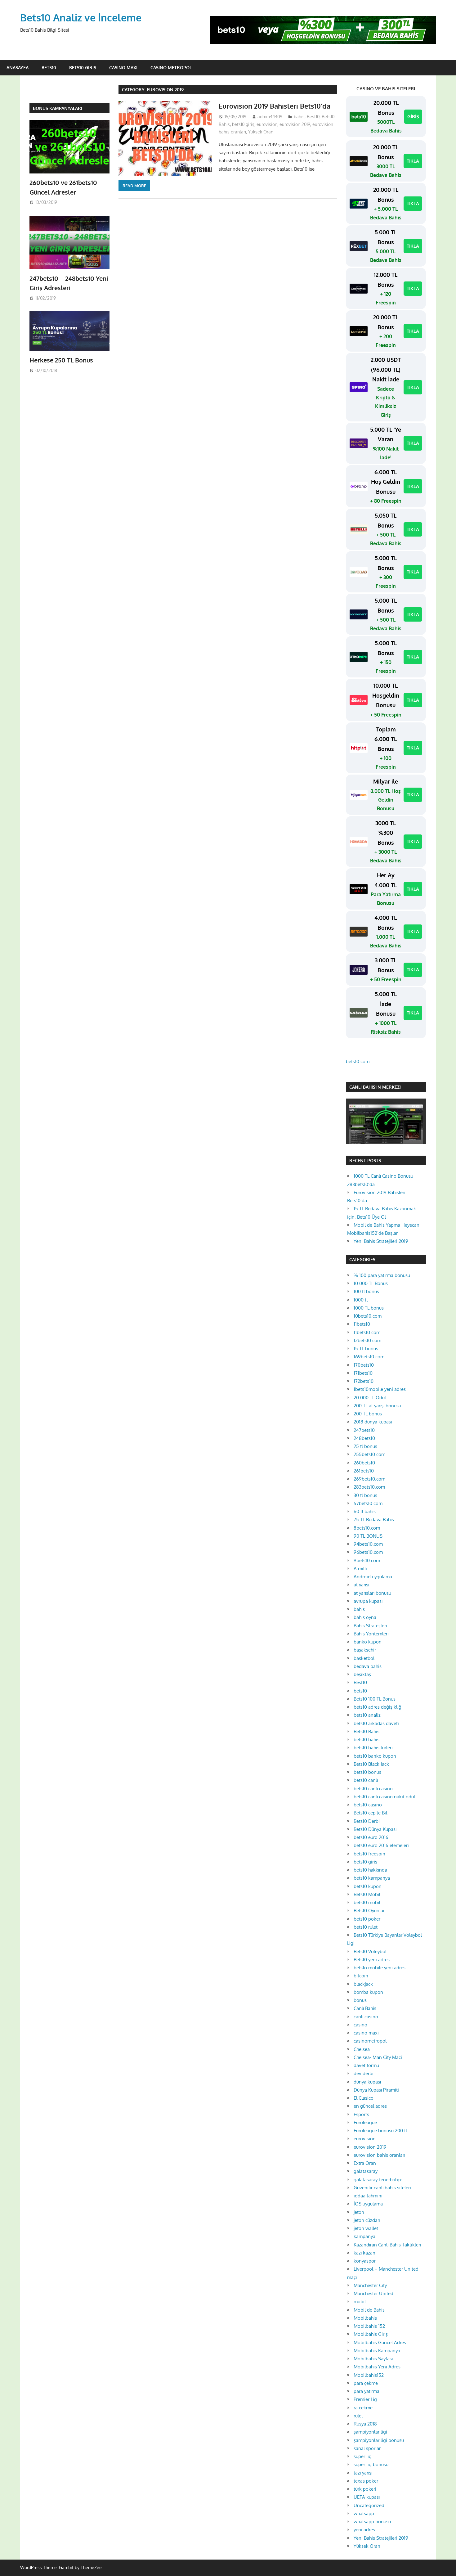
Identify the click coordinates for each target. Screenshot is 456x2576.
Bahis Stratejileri (370, 1626)
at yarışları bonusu (372, 1593)
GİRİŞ (413, 117)
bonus (360, 2000)
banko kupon (368, 1642)
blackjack (363, 1984)
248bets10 (364, 1438)
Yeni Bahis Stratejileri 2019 (381, 1241)
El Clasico (364, 2098)
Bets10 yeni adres (372, 1960)
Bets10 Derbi (367, 1821)
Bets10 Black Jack (371, 1764)
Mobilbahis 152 (369, 2326)
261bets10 (364, 1471)
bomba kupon (368, 1992)
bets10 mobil (367, 1902)
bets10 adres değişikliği (378, 1707)
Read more (134, 186)
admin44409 (270, 117)
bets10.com (358, 1061)
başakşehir (365, 1650)
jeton (359, 2212)
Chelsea (362, 2049)
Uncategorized (369, 2505)
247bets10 (364, 1430)
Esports (361, 2114)
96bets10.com (368, 1552)
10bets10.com (368, 1316)
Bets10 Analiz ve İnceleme (81, 18)
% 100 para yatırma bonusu (382, 1275)
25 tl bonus (365, 1446)
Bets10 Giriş (83, 67)
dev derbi (364, 2073)
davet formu (366, 2065)
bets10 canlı (366, 1780)
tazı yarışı (363, 2473)
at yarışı (361, 1585)
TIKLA (413, 161)
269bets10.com (369, 1479)
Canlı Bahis (365, 2008)
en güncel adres (370, 2106)
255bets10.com (369, 1454)
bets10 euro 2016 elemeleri (381, 1845)
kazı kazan (364, 2253)
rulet (358, 2416)
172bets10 (364, 1381)
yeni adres (364, 2530)
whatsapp (364, 2513)
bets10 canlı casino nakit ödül (384, 1797)
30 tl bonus (365, 1495)
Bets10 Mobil (367, 1894)
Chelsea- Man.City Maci (378, 2057)
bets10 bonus (367, 1772)
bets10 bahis (367, 1740)
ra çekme (363, 2408)
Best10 (313, 117)
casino (360, 2025)
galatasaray (366, 2171)
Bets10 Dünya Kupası (375, 1829)
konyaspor (365, 2261)
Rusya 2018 (365, 2424)
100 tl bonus (366, 1291)
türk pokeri (365, 2489)
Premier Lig (365, 2399)
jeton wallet (366, 2228)
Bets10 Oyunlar (369, 1911)
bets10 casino (368, 1805)
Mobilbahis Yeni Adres (377, 2367)
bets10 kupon (368, 1886)
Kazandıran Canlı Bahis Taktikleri (387, 2245)
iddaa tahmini (368, 2196)
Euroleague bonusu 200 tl (380, 2131)
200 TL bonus (368, 1414)
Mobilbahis (365, 2318)
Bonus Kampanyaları (58, 108)
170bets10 (364, 1365)
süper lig (363, 2456)
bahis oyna (365, 1617)
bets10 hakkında (370, 1870)
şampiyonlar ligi (370, 2432)
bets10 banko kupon (375, 1756)
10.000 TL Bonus (371, 1283)
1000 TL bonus (369, 1308)
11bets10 (362, 1324)
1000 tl (361, 1300)
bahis (299, 117)
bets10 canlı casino (373, 1789)
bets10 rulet (366, 1927)
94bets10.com (368, 1544)
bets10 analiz (367, 1715)
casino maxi (366, 2033)
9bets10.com (367, 1560)
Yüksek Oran (261, 132)
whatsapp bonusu (372, 2522)
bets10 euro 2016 (371, 1837)
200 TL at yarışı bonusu (377, 1406)
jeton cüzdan (367, 2220)
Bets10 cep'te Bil (370, 1813)
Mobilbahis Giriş (371, 2334)
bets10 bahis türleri (373, 1748)
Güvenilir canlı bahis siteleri (382, 2188)
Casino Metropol (171, 67)
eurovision (267, 124)
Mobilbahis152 (369, 2375)
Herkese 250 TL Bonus (61, 360)
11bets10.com (367, 1332)
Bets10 (49, 67)
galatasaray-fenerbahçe (378, 2180)
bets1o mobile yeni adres (380, 1968)
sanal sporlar (367, 2448)
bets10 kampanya (372, 1878)
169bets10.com (369, 1357)
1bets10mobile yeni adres (380, 1389)
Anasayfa (18, 67)
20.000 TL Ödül (370, 1398)
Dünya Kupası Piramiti (376, 2090)
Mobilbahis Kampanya (377, 2351)
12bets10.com (367, 1340)
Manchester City (370, 2285)
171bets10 (363, 1373)
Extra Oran (365, 2163)
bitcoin (361, 1976)
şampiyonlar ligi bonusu (379, 2440)
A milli (360, 1569)
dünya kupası (367, 2082)
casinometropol (370, 2041)
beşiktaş (362, 1674)
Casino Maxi (123, 67)
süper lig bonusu (371, 2464)
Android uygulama (373, 1577)
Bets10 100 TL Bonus (375, 1699)
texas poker (366, 2481)
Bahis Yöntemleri (371, 1634)
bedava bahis (368, 1666)
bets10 (360, 1691)
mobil (360, 2302)
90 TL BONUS (368, 1536)
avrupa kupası (368, 1601)
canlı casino (366, 2017)
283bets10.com (369, 1487)
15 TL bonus (366, 1349)
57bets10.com (368, 1503)
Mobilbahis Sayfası (373, 2359)
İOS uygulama (368, 2204)
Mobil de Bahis (369, 2310)
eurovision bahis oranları (379, 2155)
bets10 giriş (243, 124)
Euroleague (365, 2122)
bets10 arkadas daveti (376, 1723)
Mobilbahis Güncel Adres (380, 2342)
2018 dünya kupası (373, 1422)
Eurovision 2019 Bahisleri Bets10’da (275, 106)
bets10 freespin (369, 1854)
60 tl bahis (365, 1511)
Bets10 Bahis (367, 1731)
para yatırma (367, 2391)
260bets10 (364, 1463)
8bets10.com (367, 1528)
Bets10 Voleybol (370, 1951)
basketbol (364, 1658)
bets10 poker (367, 1919)
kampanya (364, 2236)
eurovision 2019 (295, 124)
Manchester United (373, 2293)
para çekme (366, 2383)
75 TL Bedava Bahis (374, 1520)
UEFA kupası (367, 2497)
